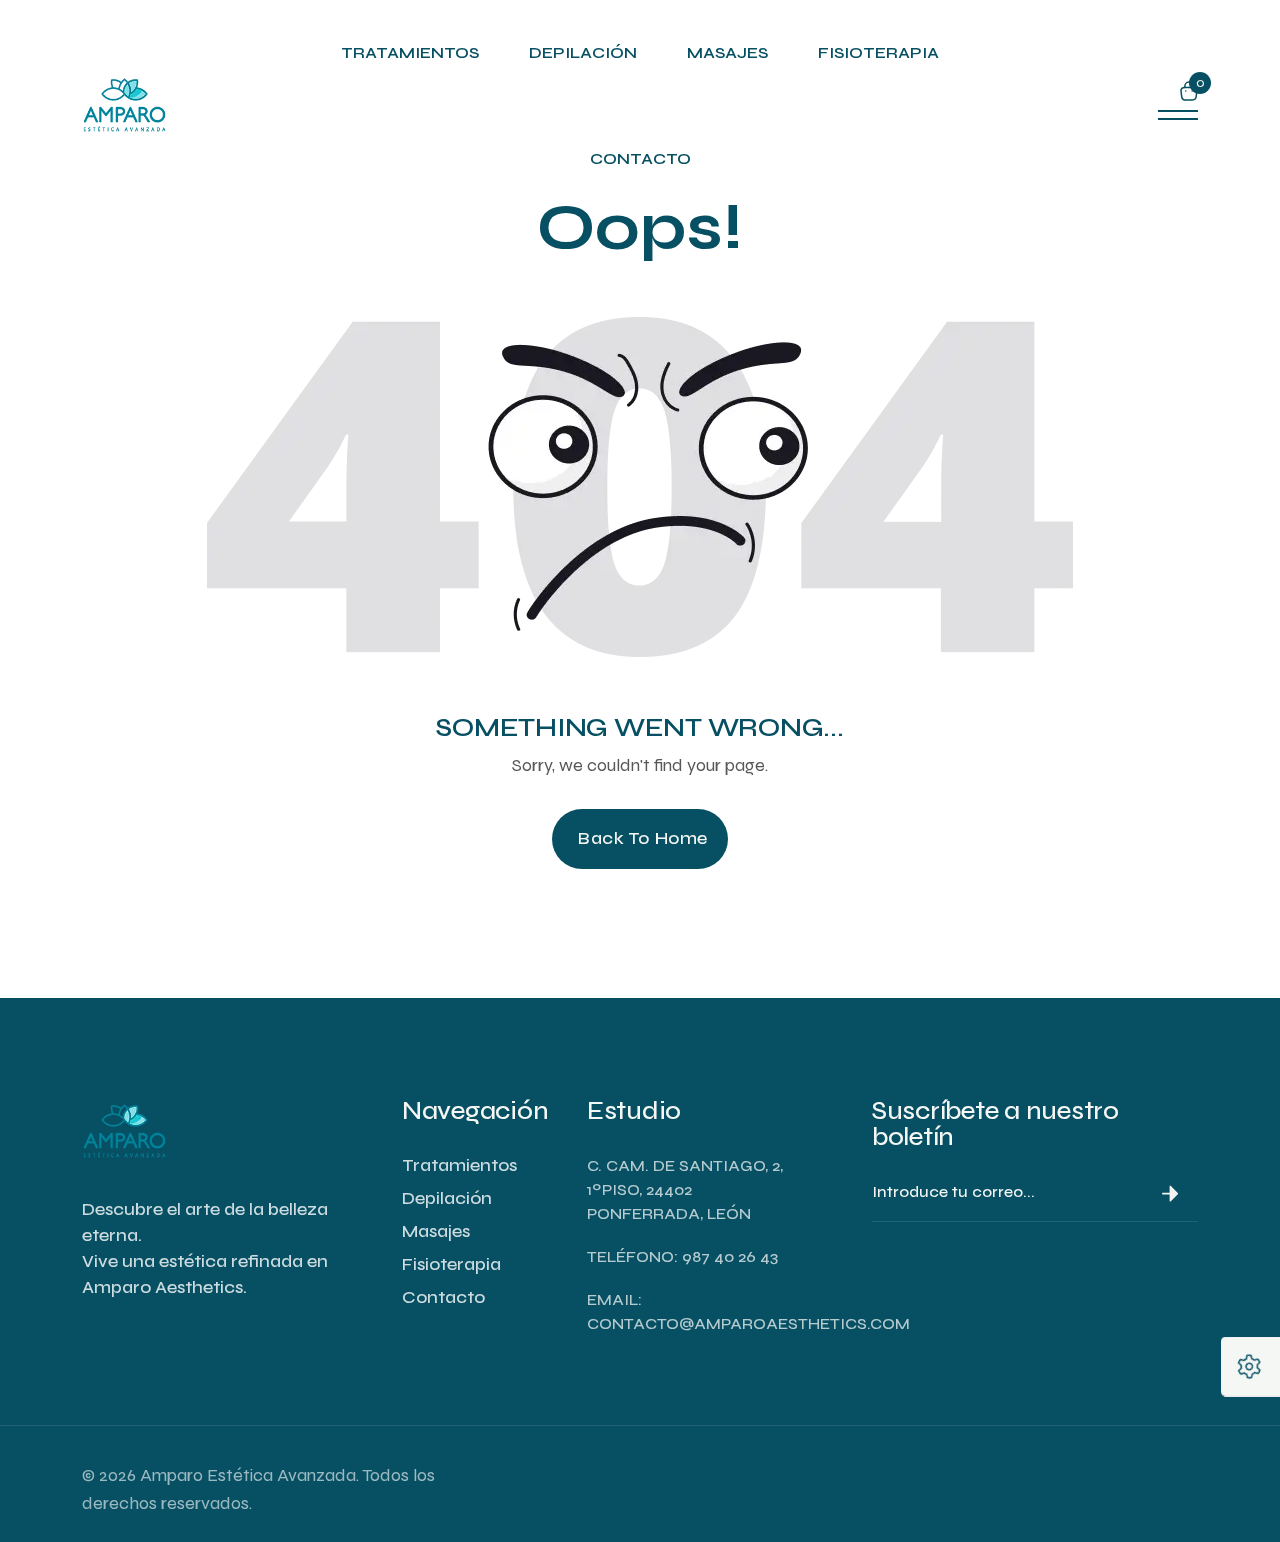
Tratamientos (410, 52)
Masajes (727, 52)
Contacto (640, 158)
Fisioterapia (878, 52)
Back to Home (642, 838)
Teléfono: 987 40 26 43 (682, 1256)
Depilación (583, 52)
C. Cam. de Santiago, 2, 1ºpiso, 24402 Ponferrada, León (685, 1189)
